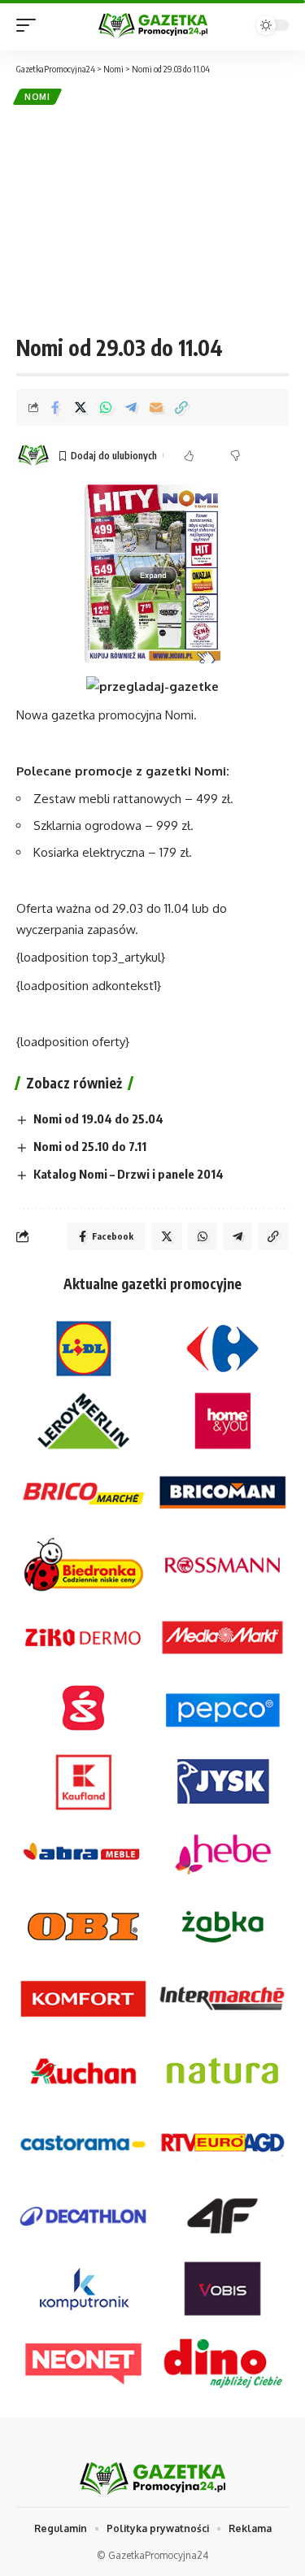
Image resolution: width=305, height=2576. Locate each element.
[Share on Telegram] (131, 407)
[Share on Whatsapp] (106, 407)
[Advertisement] (152, 219)
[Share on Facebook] (55, 407)
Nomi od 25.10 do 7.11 (90, 1146)
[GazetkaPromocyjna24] (153, 25)
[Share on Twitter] (81, 407)
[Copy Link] (181, 407)
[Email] (156, 407)
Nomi (37, 97)
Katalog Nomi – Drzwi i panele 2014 (129, 1174)
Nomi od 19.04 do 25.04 (98, 1119)
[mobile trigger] (30, 25)
